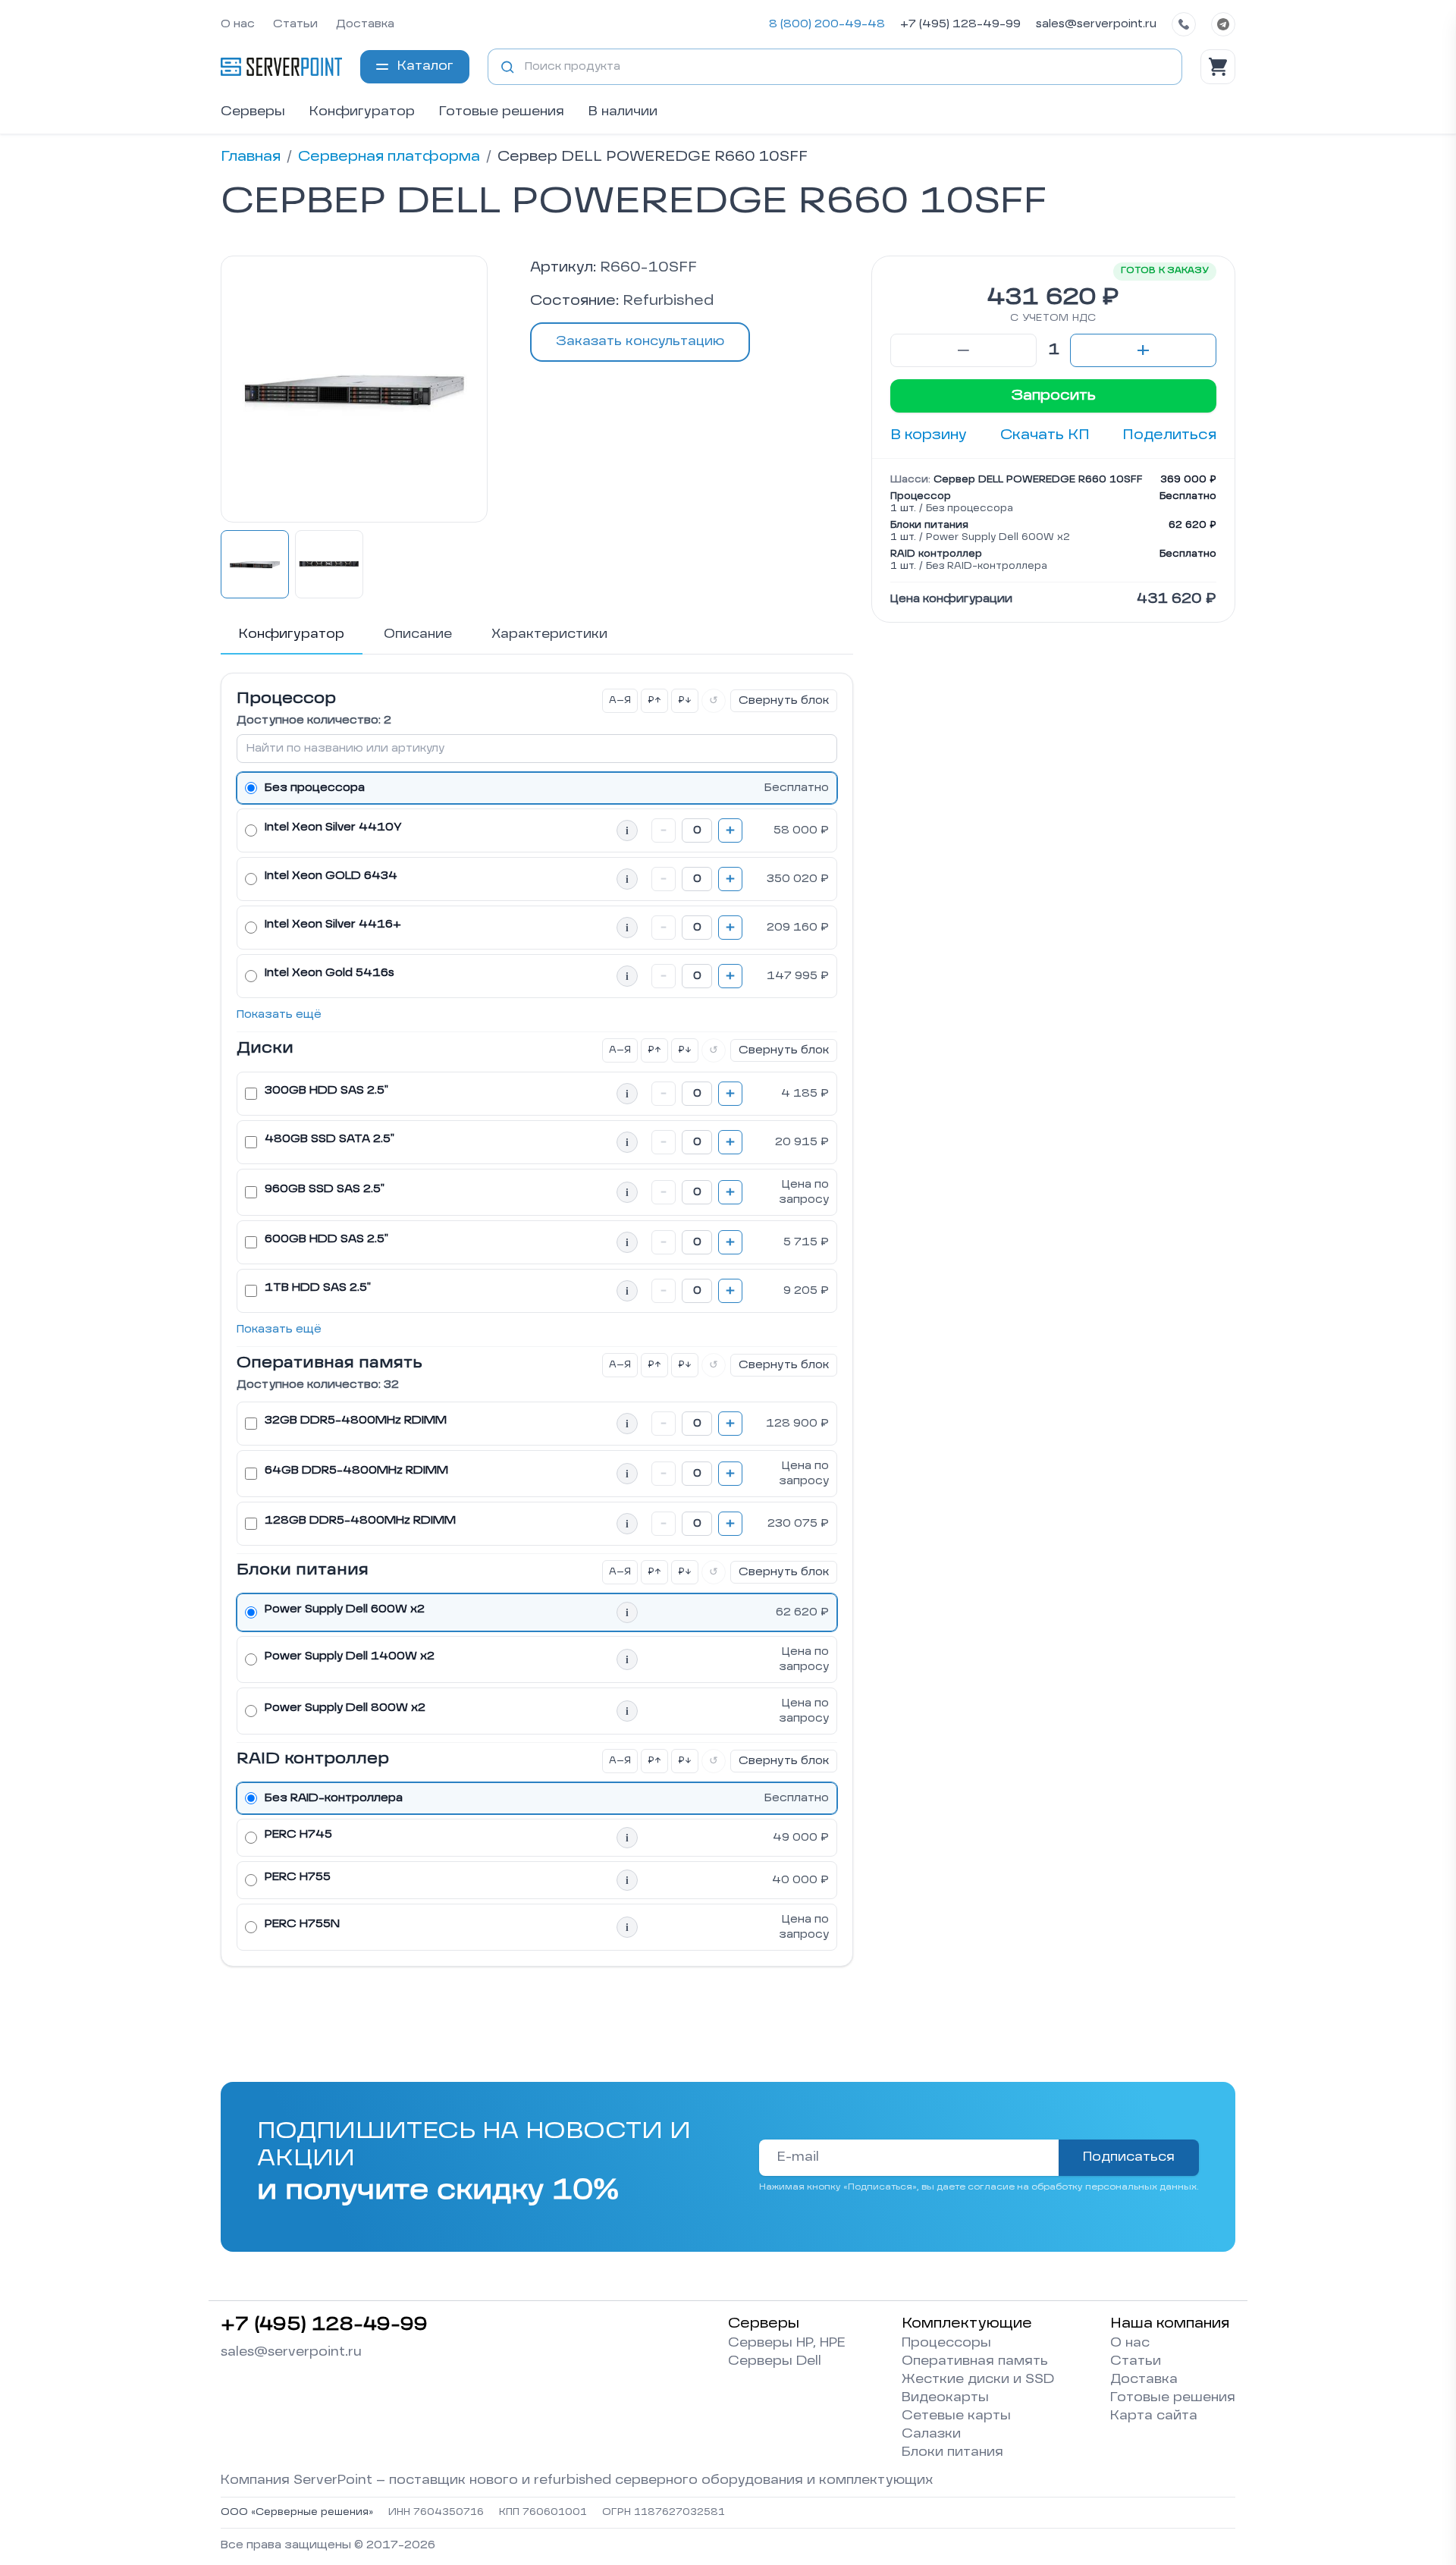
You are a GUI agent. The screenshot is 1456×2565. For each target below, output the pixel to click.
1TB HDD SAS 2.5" (318, 1288)
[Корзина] (1218, 67)
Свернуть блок (784, 701)
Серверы (253, 112)
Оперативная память (975, 2362)
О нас (238, 24)
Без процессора (315, 788)
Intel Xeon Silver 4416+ (333, 925)
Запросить (1053, 396)
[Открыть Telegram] (1223, 24)
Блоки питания (952, 2453)
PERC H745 (298, 1835)
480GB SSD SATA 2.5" (329, 1139)
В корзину (929, 435)
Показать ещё (279, 1015)
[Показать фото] (255, 564)
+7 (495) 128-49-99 (960, 24)
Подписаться (1129, 2158)
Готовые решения (502, 112)
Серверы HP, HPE (787, 2344)
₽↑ (654, 701)
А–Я (620, 701)
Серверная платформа (389, 157)
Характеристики (549, 635)
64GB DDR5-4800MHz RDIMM (356, 1471)
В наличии (623, 112)
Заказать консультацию (640, 342)
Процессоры (946, 2344)
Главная (251, 157)
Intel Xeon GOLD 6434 (331, 876)
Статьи (295, 24)
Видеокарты (945, 2398)
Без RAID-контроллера (334, 1798)
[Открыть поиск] (507, 67)
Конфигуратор (362, 112)
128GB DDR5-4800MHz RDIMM (360, 1521)
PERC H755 (298, 1877)
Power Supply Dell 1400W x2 (350, 1656)
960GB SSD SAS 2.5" (325, 1189)
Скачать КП (1045, 435)
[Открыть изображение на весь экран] (354, 389)
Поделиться (1169, 435)
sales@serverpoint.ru (1096, 24)
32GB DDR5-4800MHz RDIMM (356, 1421)
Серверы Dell (775, 2362)
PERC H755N (302, 1924)
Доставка (365, 24)
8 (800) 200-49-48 (827, 24)
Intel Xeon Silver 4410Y (333, 827)
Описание (418, 635)
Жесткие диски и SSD (978, 2380)
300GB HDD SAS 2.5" (326, 1091)
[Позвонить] (1184, 24)
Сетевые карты (956, 2416)
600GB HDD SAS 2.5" (326, 1239)
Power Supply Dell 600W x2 (345, 1609)
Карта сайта (1154, 2416)
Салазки (931, 2435)
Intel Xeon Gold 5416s (329, 973)
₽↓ (685, 701)
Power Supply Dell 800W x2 (345, 1708)
